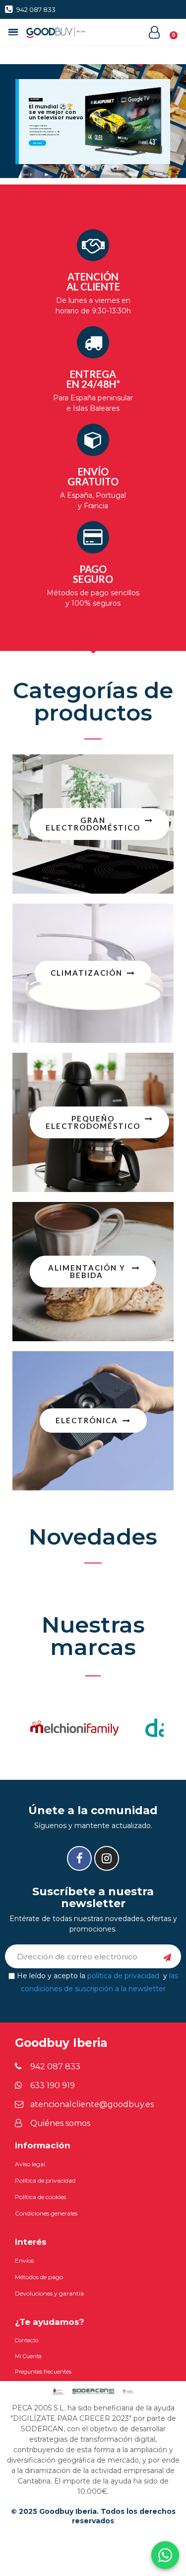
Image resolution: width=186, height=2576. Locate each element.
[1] (167, 1956)
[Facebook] (79, 1858)
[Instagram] (107, 1858)
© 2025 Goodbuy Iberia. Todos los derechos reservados (93, 2516)
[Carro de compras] (168, 32)
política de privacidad (123, 1976)
